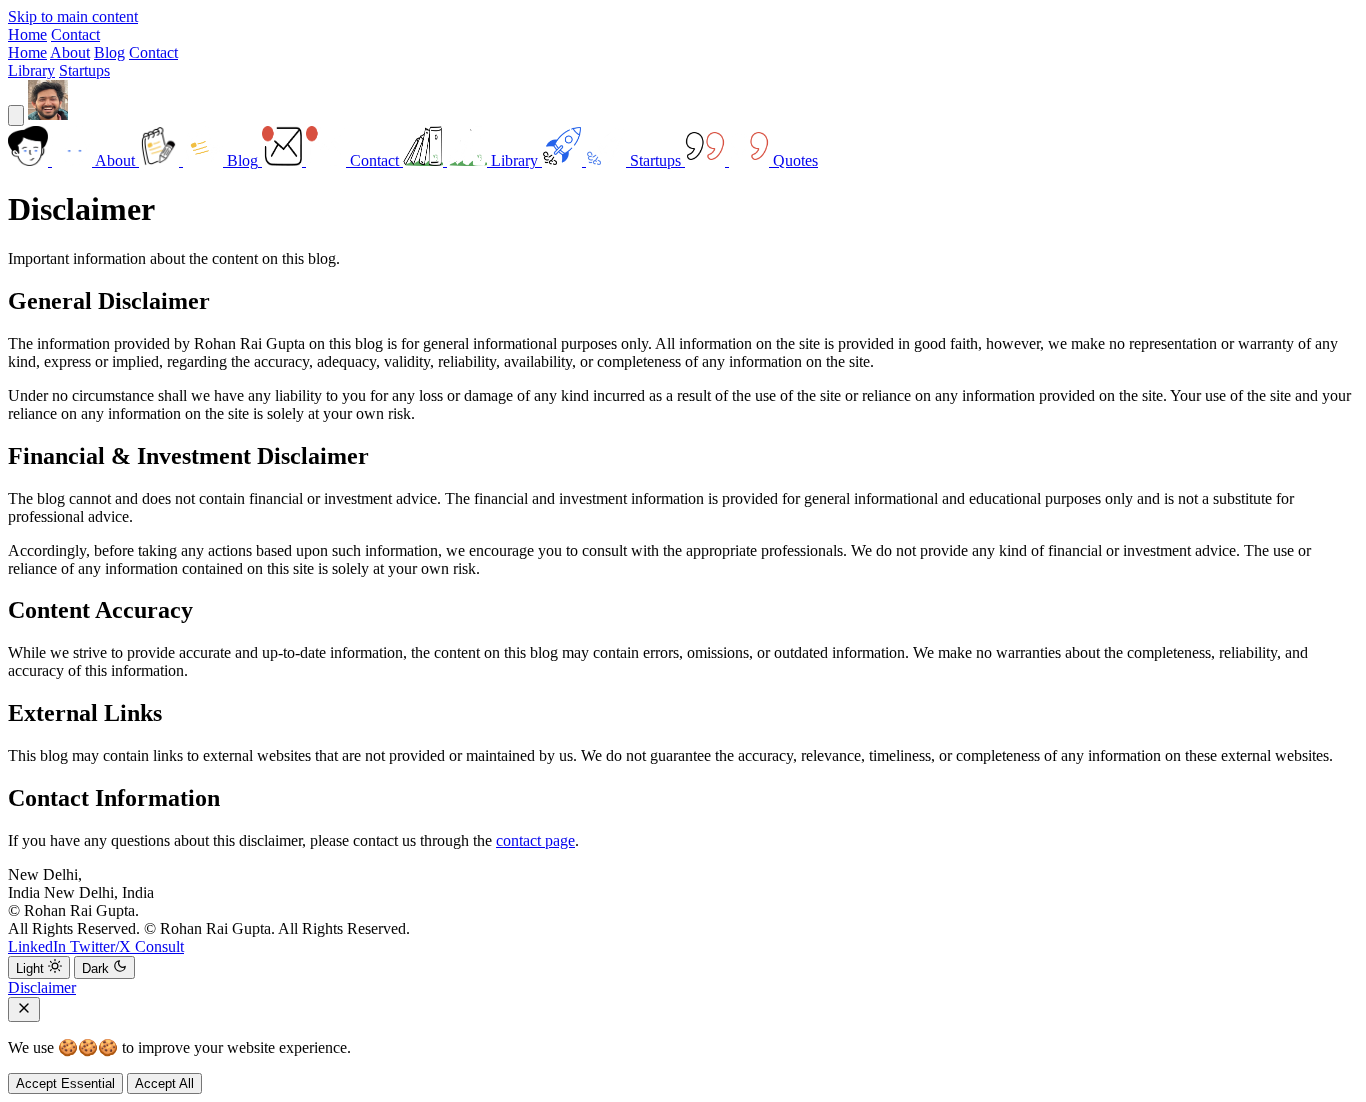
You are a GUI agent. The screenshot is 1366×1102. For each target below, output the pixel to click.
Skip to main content (73, 16)
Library (31, 70)
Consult (159, 946)
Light (32, 968)
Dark (97, 968)
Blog (109, 52)
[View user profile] (48, 114)
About (70, 52)
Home (27, 34)
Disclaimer (42, 987)
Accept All (164, 1083)
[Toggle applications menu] (16, 115)
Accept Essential (65, 1083)
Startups (84, 70)
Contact (75, 34)
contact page (535, 840)
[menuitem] (73, 160)
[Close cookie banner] (24, 1009)
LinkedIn (39, 946)
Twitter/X (102, 946)
